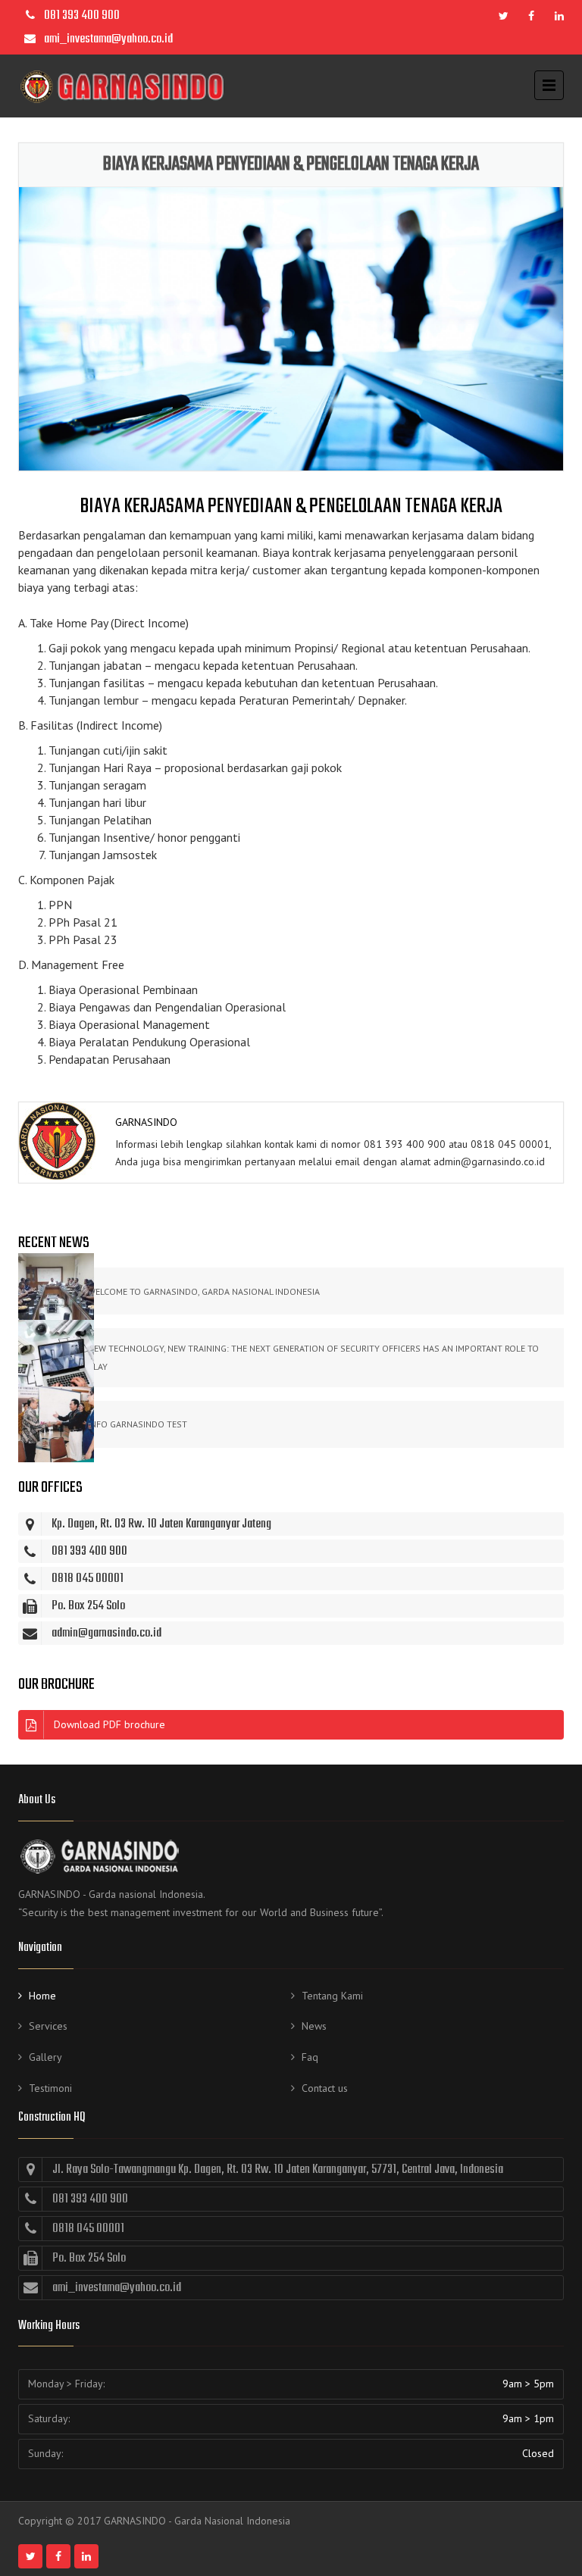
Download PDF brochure (110, 1724)
